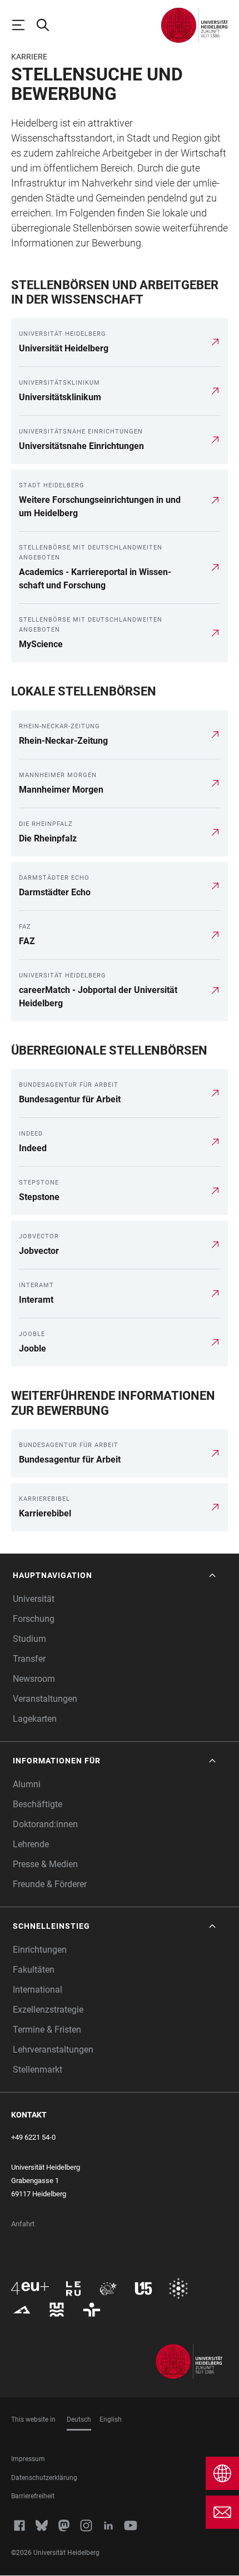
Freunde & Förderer (50, 1884)
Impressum (28, 2459)
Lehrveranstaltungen (53, 2050)
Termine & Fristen (47, 2030)
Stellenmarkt (38, 2070)
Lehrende (31, 1844)
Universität (34, 1599)
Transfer (29, 1659)
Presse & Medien (45, 1864)
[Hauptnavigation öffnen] (23, 25)
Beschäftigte (38, 1804)
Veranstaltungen (45, 1699)
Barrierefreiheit (33, 2496)
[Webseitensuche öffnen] (48, 25)
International (38, 1990)
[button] (115, 1576)
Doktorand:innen (45, 1824)
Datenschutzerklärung (44, 2478)
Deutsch (79, 2419)
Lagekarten (35, 1719)
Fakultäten (34, 1970)
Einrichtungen (40, 1950)
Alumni (27, 1784)
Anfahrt (23, 2224)
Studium (29, 1639)
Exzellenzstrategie (48, 2010)
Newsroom (34, 1679)
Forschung (34, 1619)
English (111, 2419)
